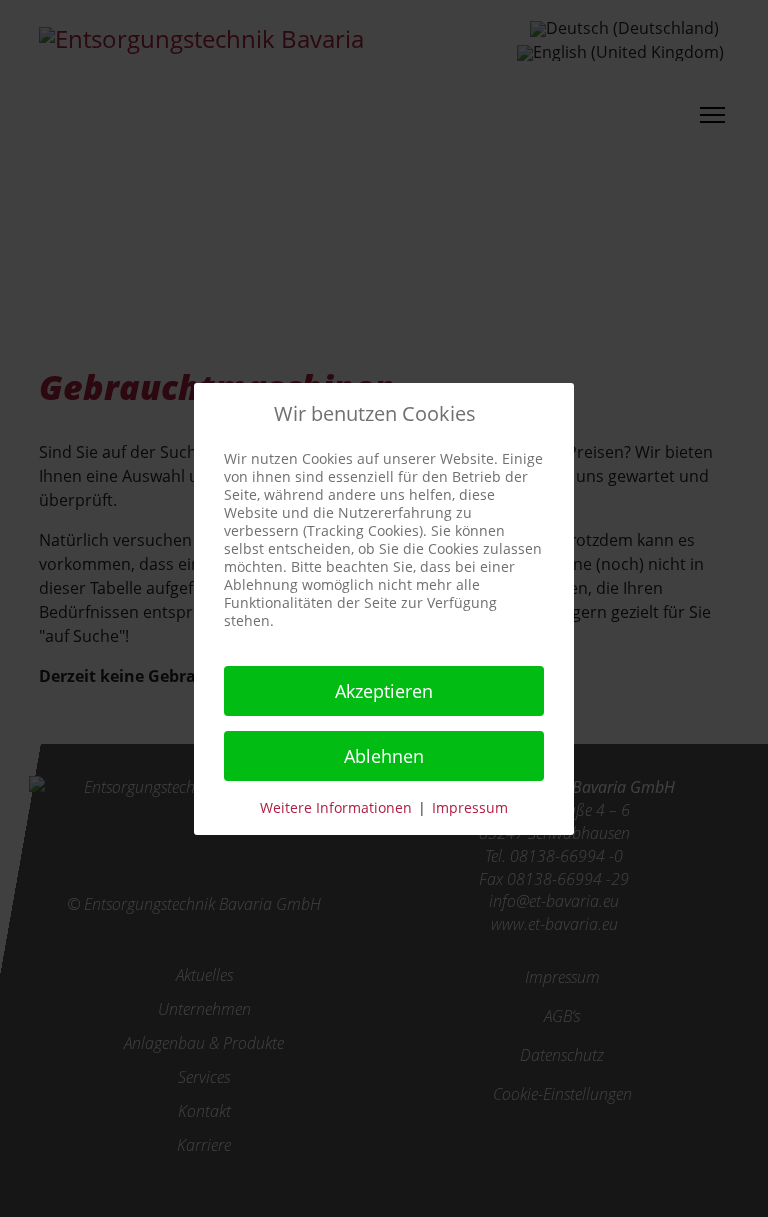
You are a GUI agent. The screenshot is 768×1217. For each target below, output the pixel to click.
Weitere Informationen (336, 807)
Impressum (470, 807)
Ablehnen (384, 756)
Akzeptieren (384, 691)
